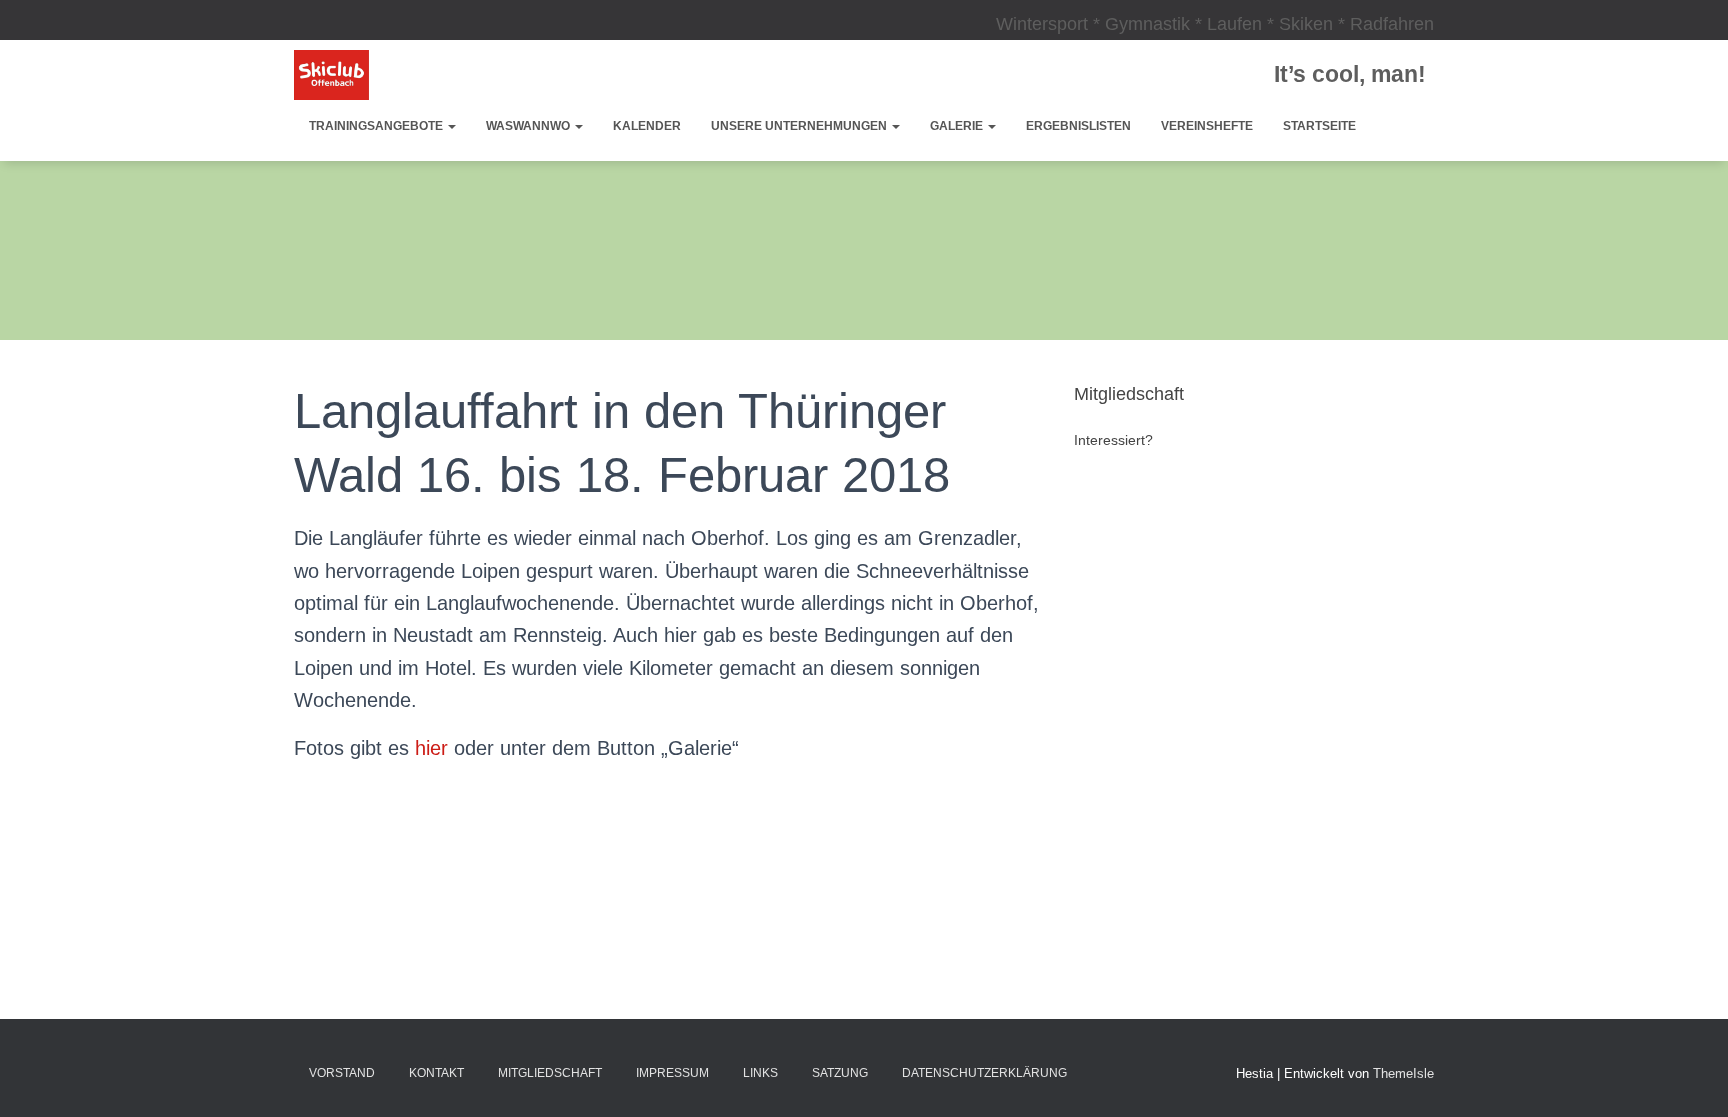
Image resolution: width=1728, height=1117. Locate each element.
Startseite (1319, 126)
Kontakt (436, 1073)
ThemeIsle (1403, 1073)
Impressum (672, 1073)
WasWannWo (529, 126)
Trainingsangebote (377, 126)
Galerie (958, 126)
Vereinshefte (1207, 126)
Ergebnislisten (1078, 126)
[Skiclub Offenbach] (331, 75)
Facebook (1102, 1072)
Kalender (647, 126)
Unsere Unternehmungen (800, 126)
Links (760, 1073)
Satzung (840, 1073)
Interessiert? (1113, 440)
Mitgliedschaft (550, 1073)
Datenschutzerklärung (984, 1073)
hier (431, 748)
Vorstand (342, 1073)
